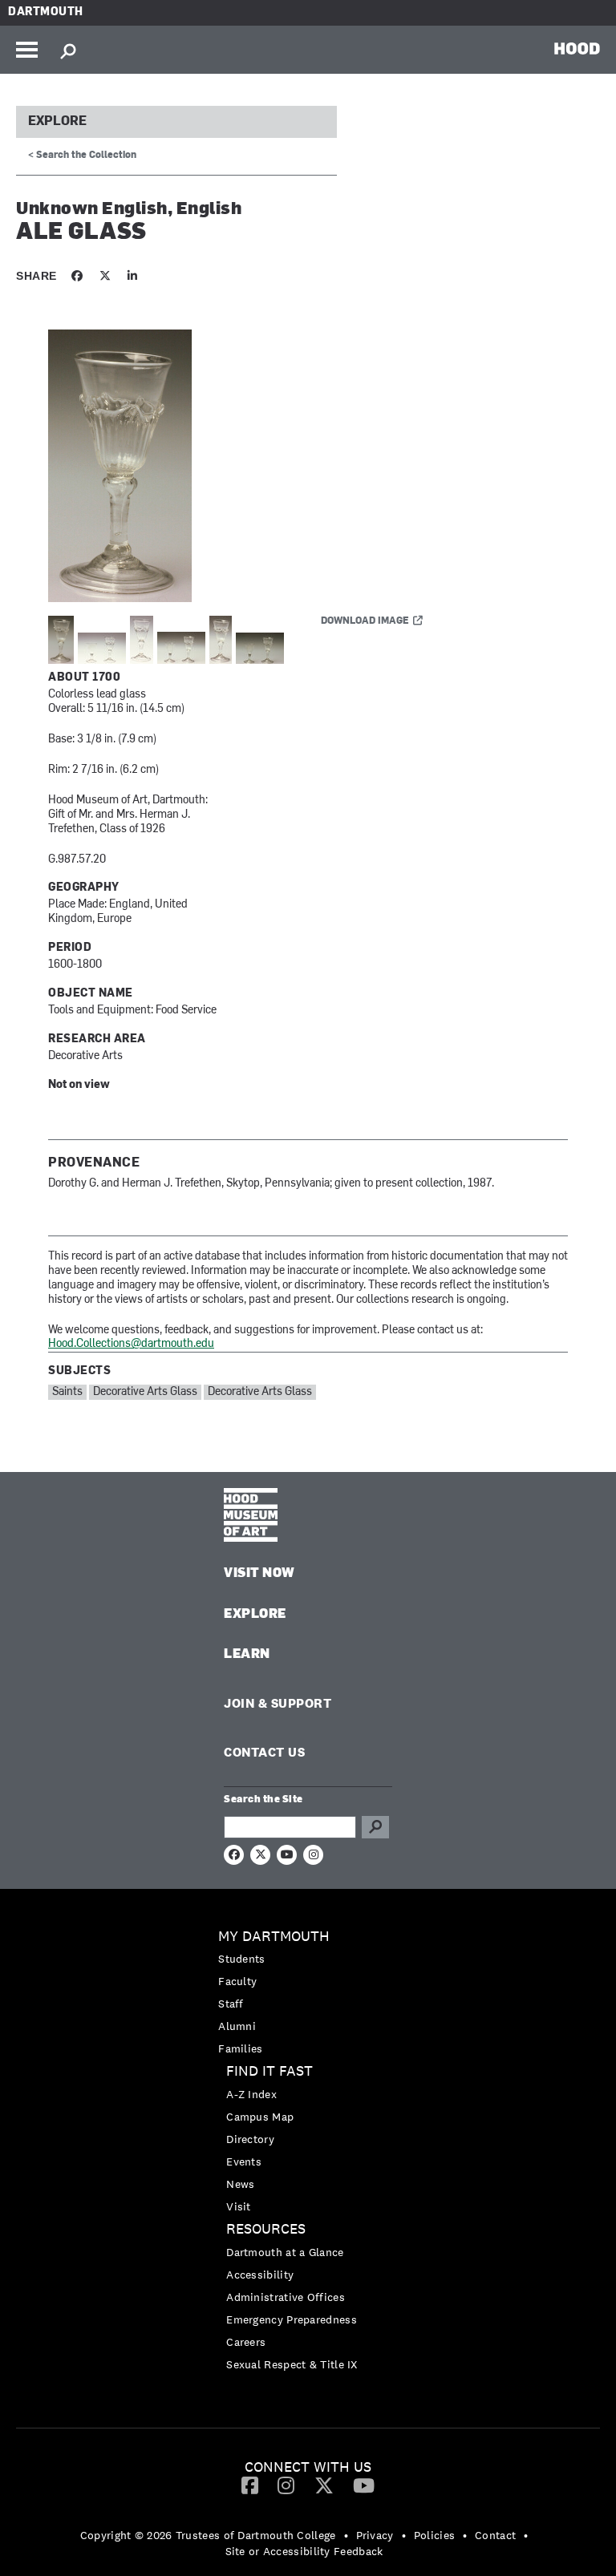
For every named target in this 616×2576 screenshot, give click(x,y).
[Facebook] (250, 2485)
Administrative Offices (286, 2297)
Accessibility (260, 2275)
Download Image (365, 621)
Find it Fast (269, 2071)
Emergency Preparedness (292, 2319)
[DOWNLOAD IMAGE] (241, 467)
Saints (67, 1392)
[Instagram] (286, 2485)
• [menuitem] (346, 2535)
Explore (57, 122)
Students (241, 1959)
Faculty (237, 1981)
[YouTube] (364, 2485)
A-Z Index (251, 2094)
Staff (231, 2004)
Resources (266, 2229)
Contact (495, 2535)
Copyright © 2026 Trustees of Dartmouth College (208, 2535)
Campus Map (260, 2117)
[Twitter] (324, 2485)
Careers (246, 2342)
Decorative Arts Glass (145, 1392)
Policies (434, 2535)
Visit (239, 2206)
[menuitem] (308, 1993)
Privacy (375, 2535)
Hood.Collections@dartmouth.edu (131, 1344)
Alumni (237, 2026)
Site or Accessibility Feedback (304, 2551)
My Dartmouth (274, 1937)
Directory (250, 2139)
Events (244, 2161)
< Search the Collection (82, 156)
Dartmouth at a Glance (285, 2252)
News (240, 2184)
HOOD (577, 48)
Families (240, 2048)
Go (375, 1827)
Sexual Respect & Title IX (292, 2364)
